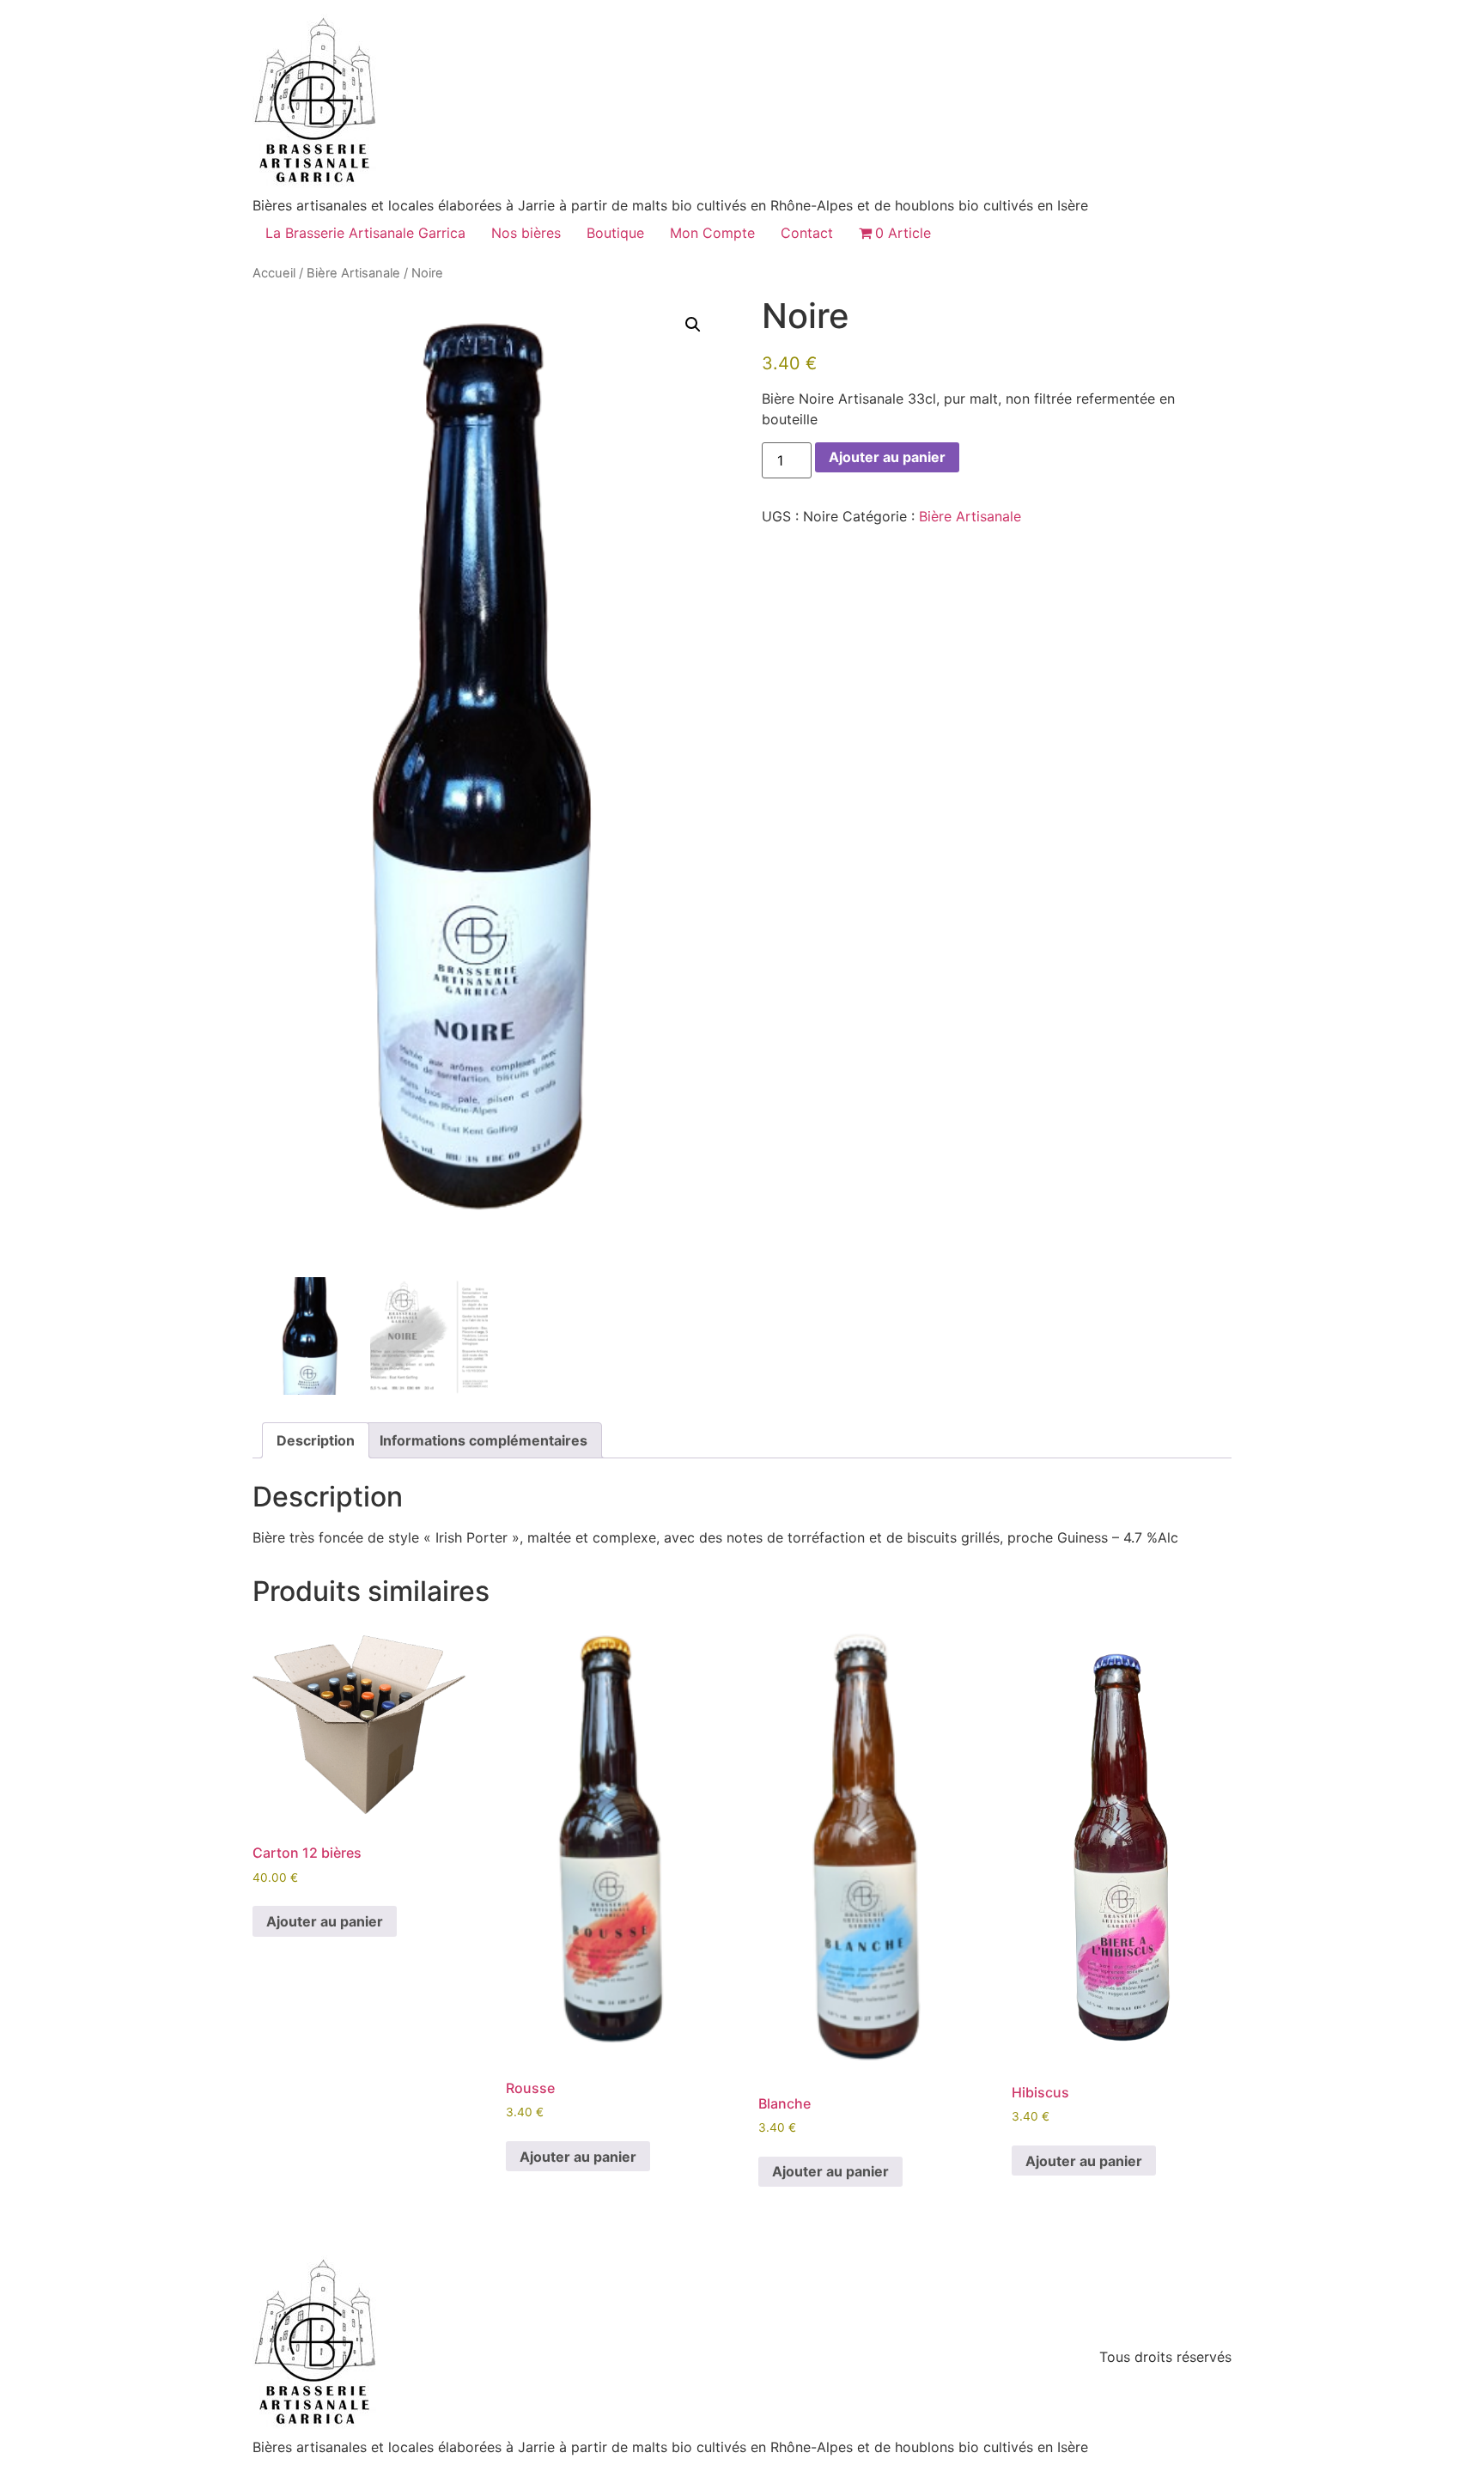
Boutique (615, 233)
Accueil (274, 273)
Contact (807, 233)
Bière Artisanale (353, 273)
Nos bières (526, 233)
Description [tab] (316, 1440)
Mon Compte (712, 233)
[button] (693, 325)
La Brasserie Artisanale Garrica (365, 233)
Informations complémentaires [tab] (484, 1440)
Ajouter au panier (887, 457)
